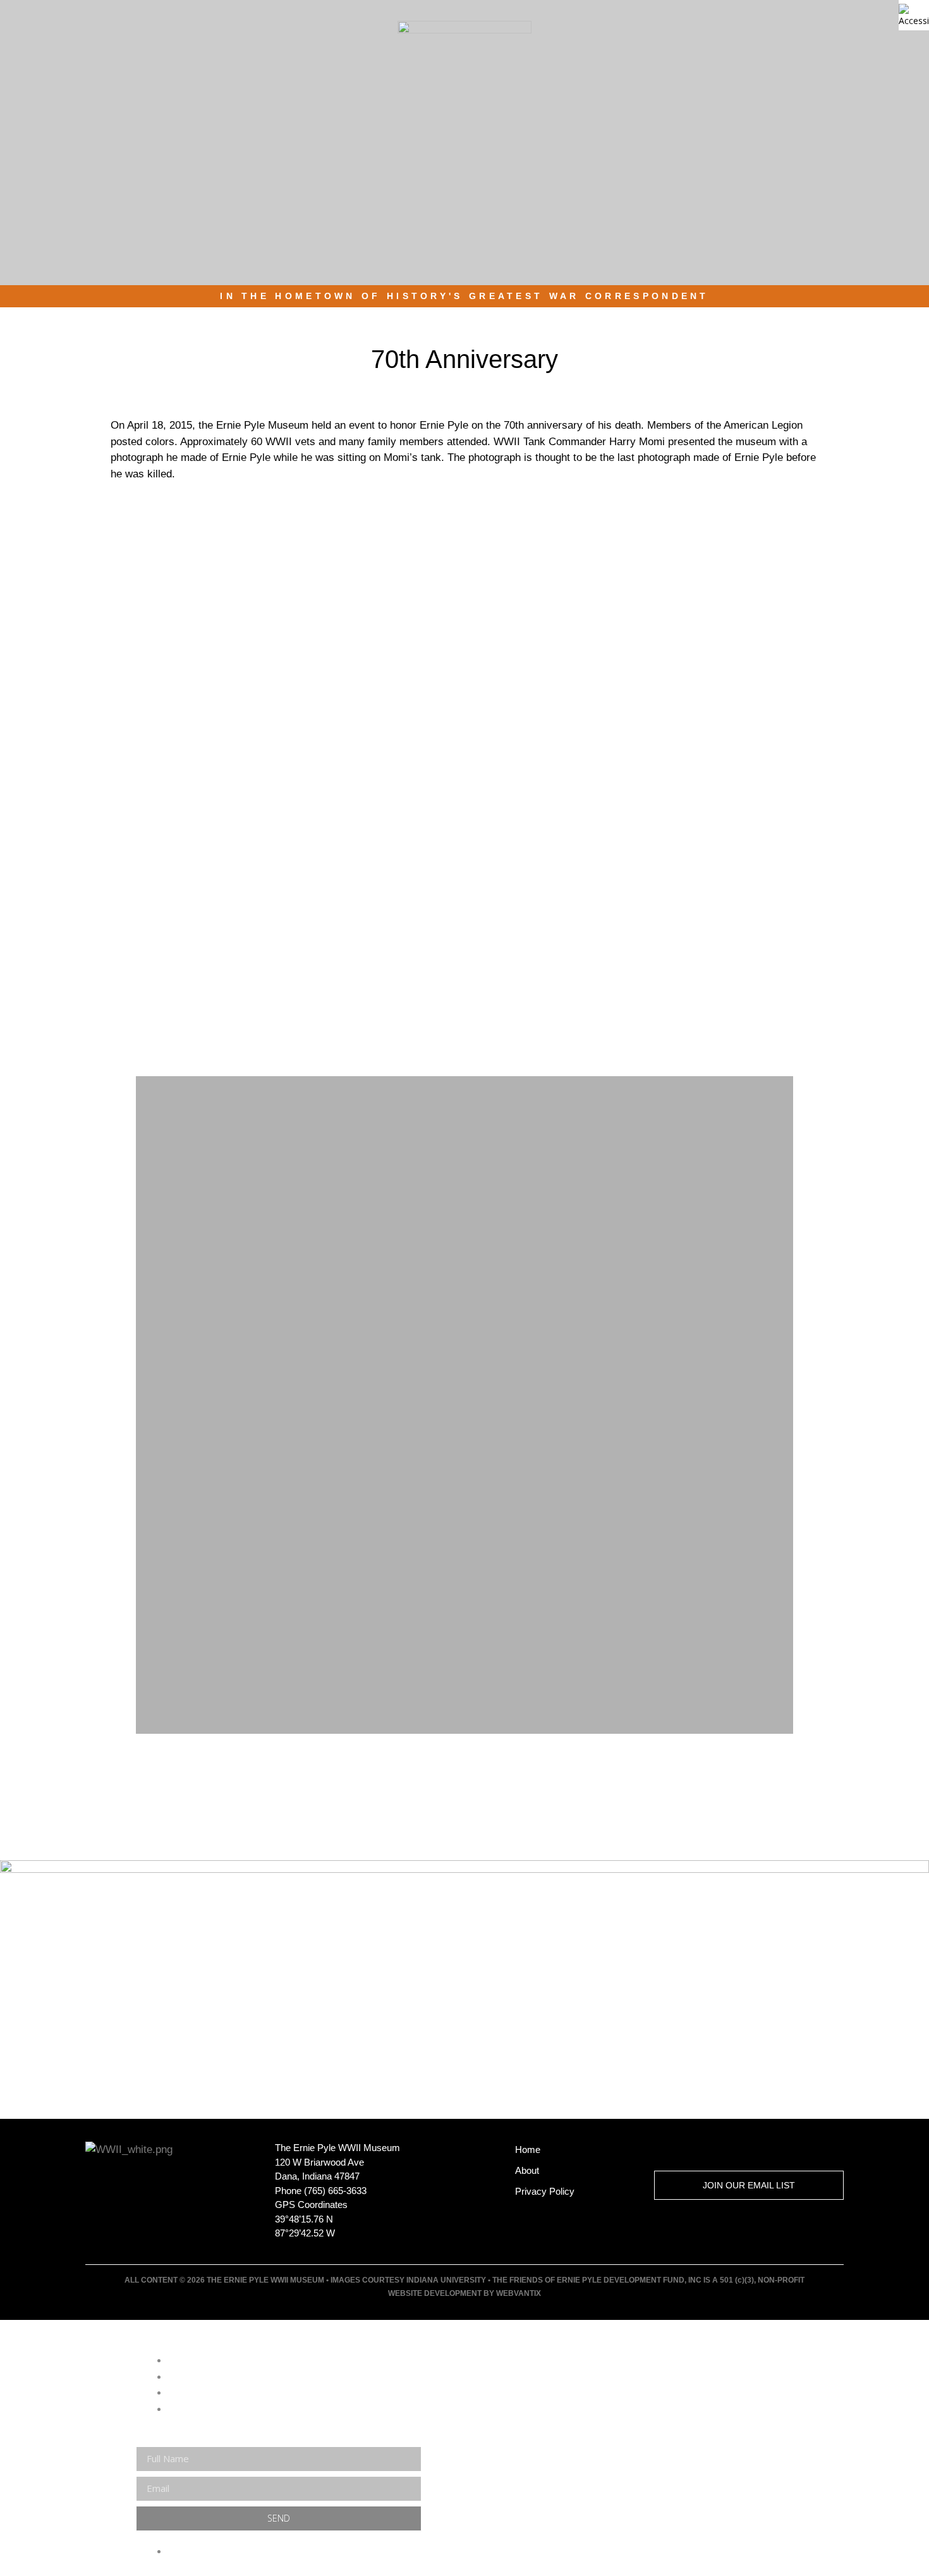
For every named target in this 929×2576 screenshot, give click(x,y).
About (527, 2170)
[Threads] (799, 2150)
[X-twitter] (663, 2150)
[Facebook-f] (708, 2150)
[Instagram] (754, 2150)
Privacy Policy (545, 2191)
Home (528, 2150)
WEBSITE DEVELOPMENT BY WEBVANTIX (464, 2293)
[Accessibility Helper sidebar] (914, 15)
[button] (856, 53)
